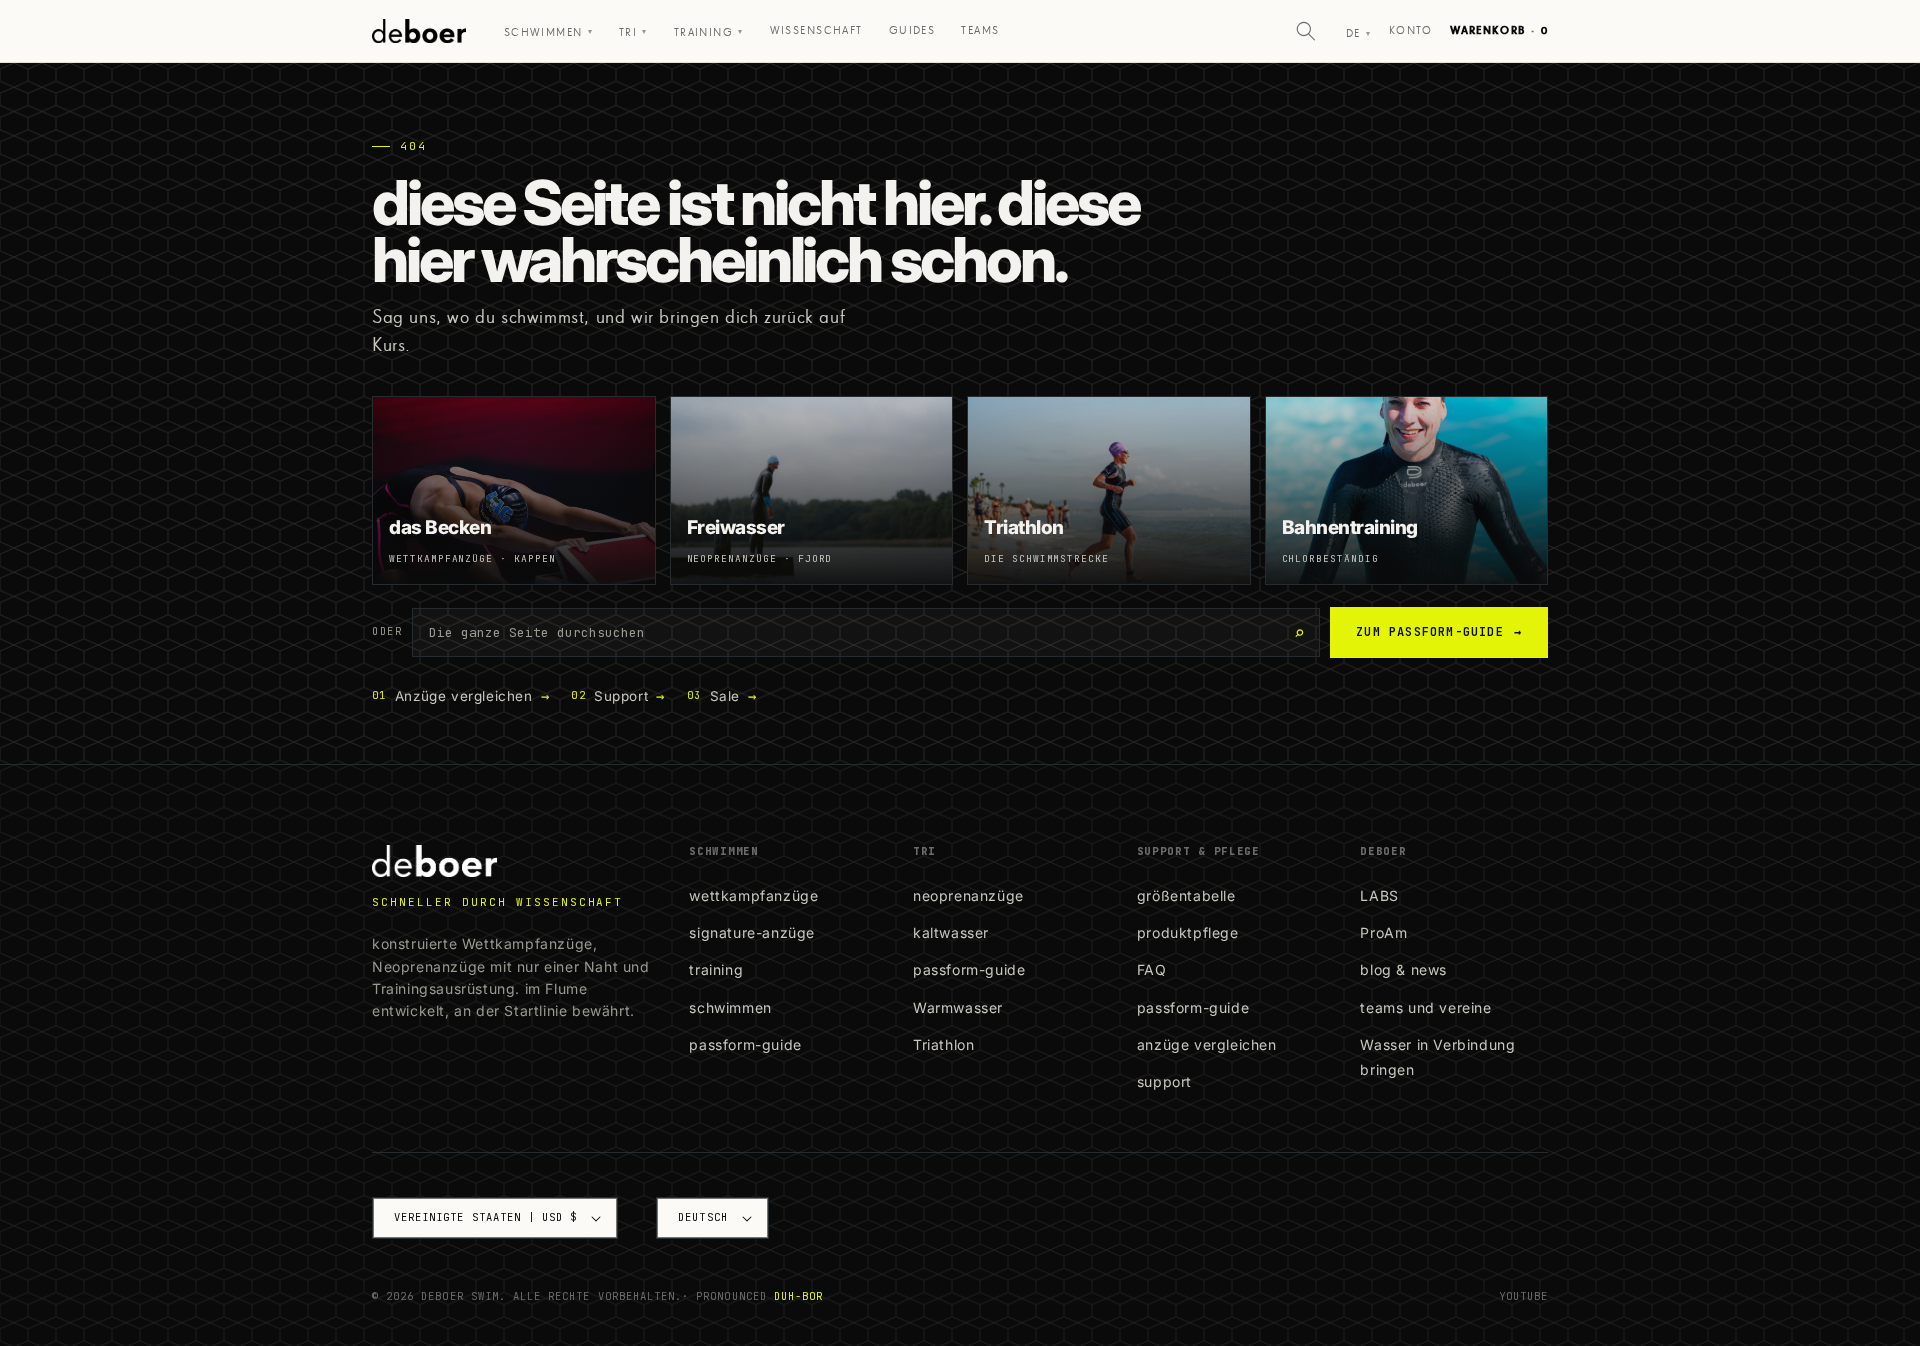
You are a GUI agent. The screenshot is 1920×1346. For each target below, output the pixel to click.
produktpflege (1188, 932)
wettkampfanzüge (753, 895)
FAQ (1152, 969)
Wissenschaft (816, 30)
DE (1358, 33)
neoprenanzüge (968, 895)
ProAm (1383, 932)
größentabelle (1186, 895)
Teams (980, 30)
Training (709, 32)
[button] (1306, 31)
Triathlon (943, 1044)
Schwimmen (548, 32)
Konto (1410, 30)
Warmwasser (958, 1007)
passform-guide (745, 1044)
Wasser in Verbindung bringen (1437, 1057)
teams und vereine (1425, 1007)
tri (633, 32)
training (716, 969)
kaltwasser (951, 932)
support (1164, 1081)
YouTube (1523, 1296)
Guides (912, 30)
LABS (1379, 895)
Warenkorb (1499, 30)
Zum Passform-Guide (1439, 632)
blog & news (1403, 969)
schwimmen (730, 1007)
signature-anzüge (752, 932)
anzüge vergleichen (1207, 1044)
